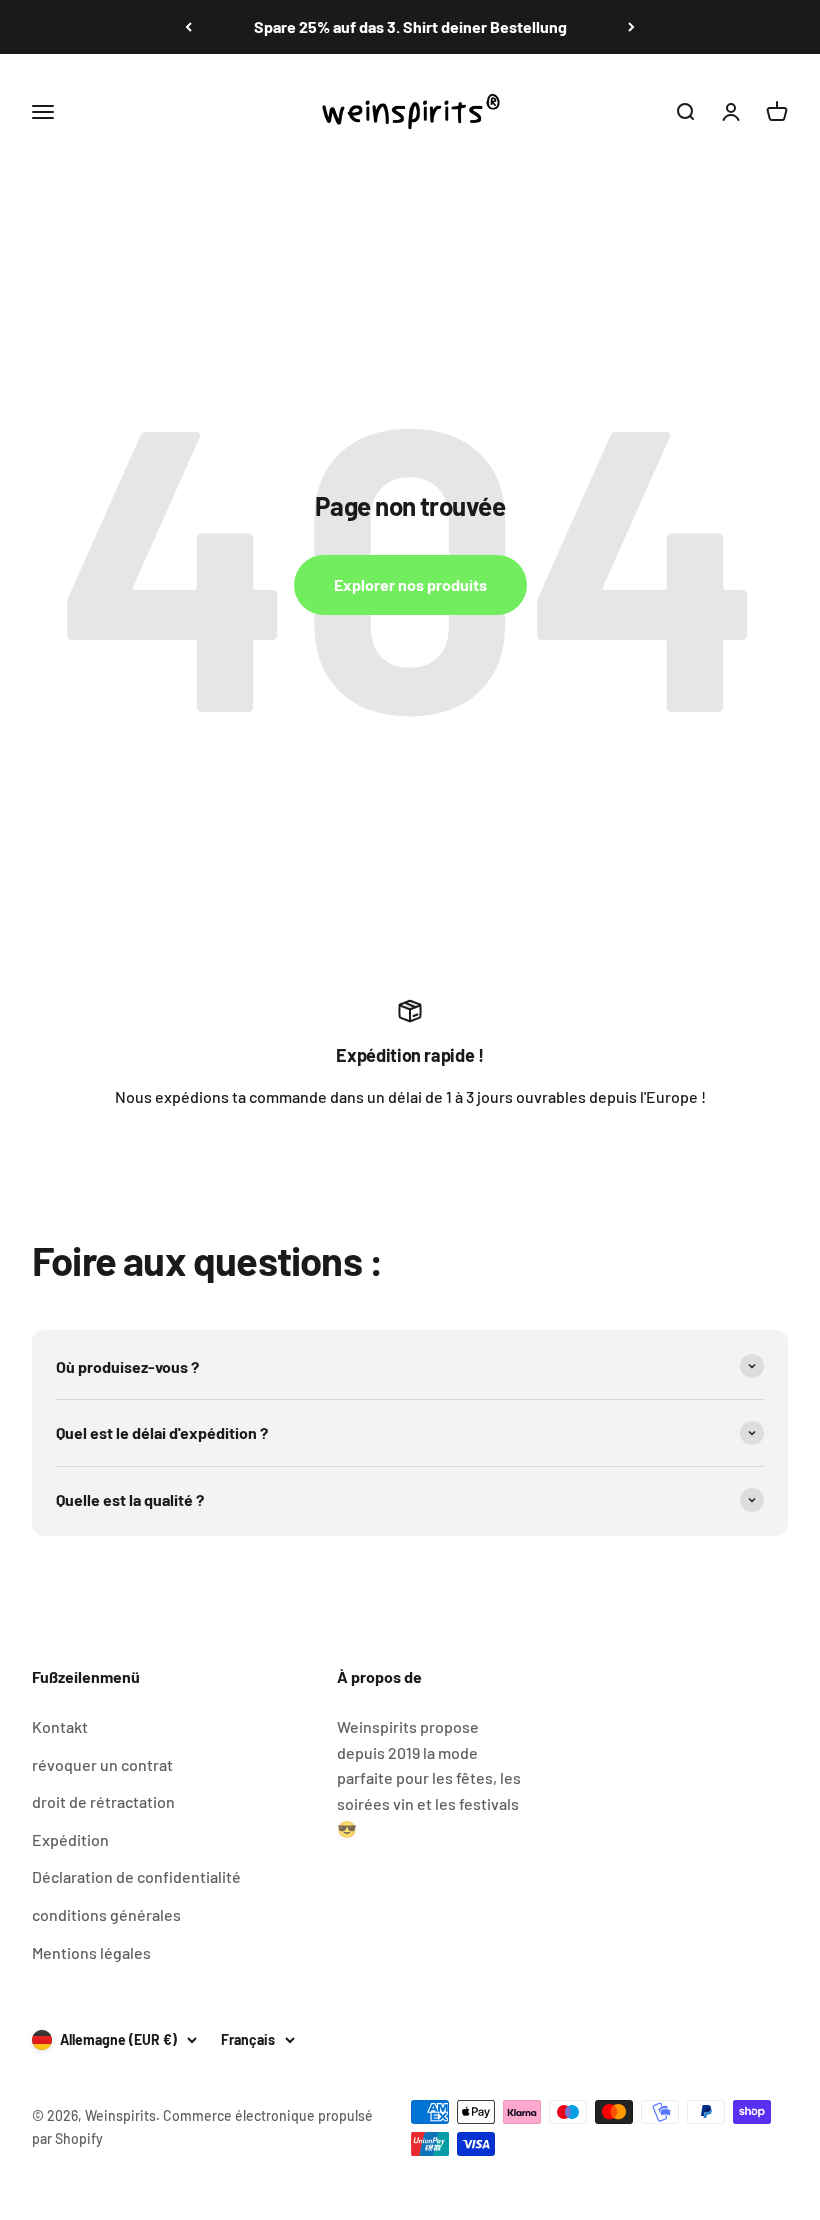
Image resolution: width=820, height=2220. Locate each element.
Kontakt (60, 1726)
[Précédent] (188, 27)
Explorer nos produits (410, 584)
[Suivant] (631, 27)
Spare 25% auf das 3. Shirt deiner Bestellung (410, 26)
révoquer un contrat (102, 1764)
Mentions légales (91, 1952)
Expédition (70, 1839)
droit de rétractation (103, 1801)
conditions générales (106, 1914)
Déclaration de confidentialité (136, 1876)
